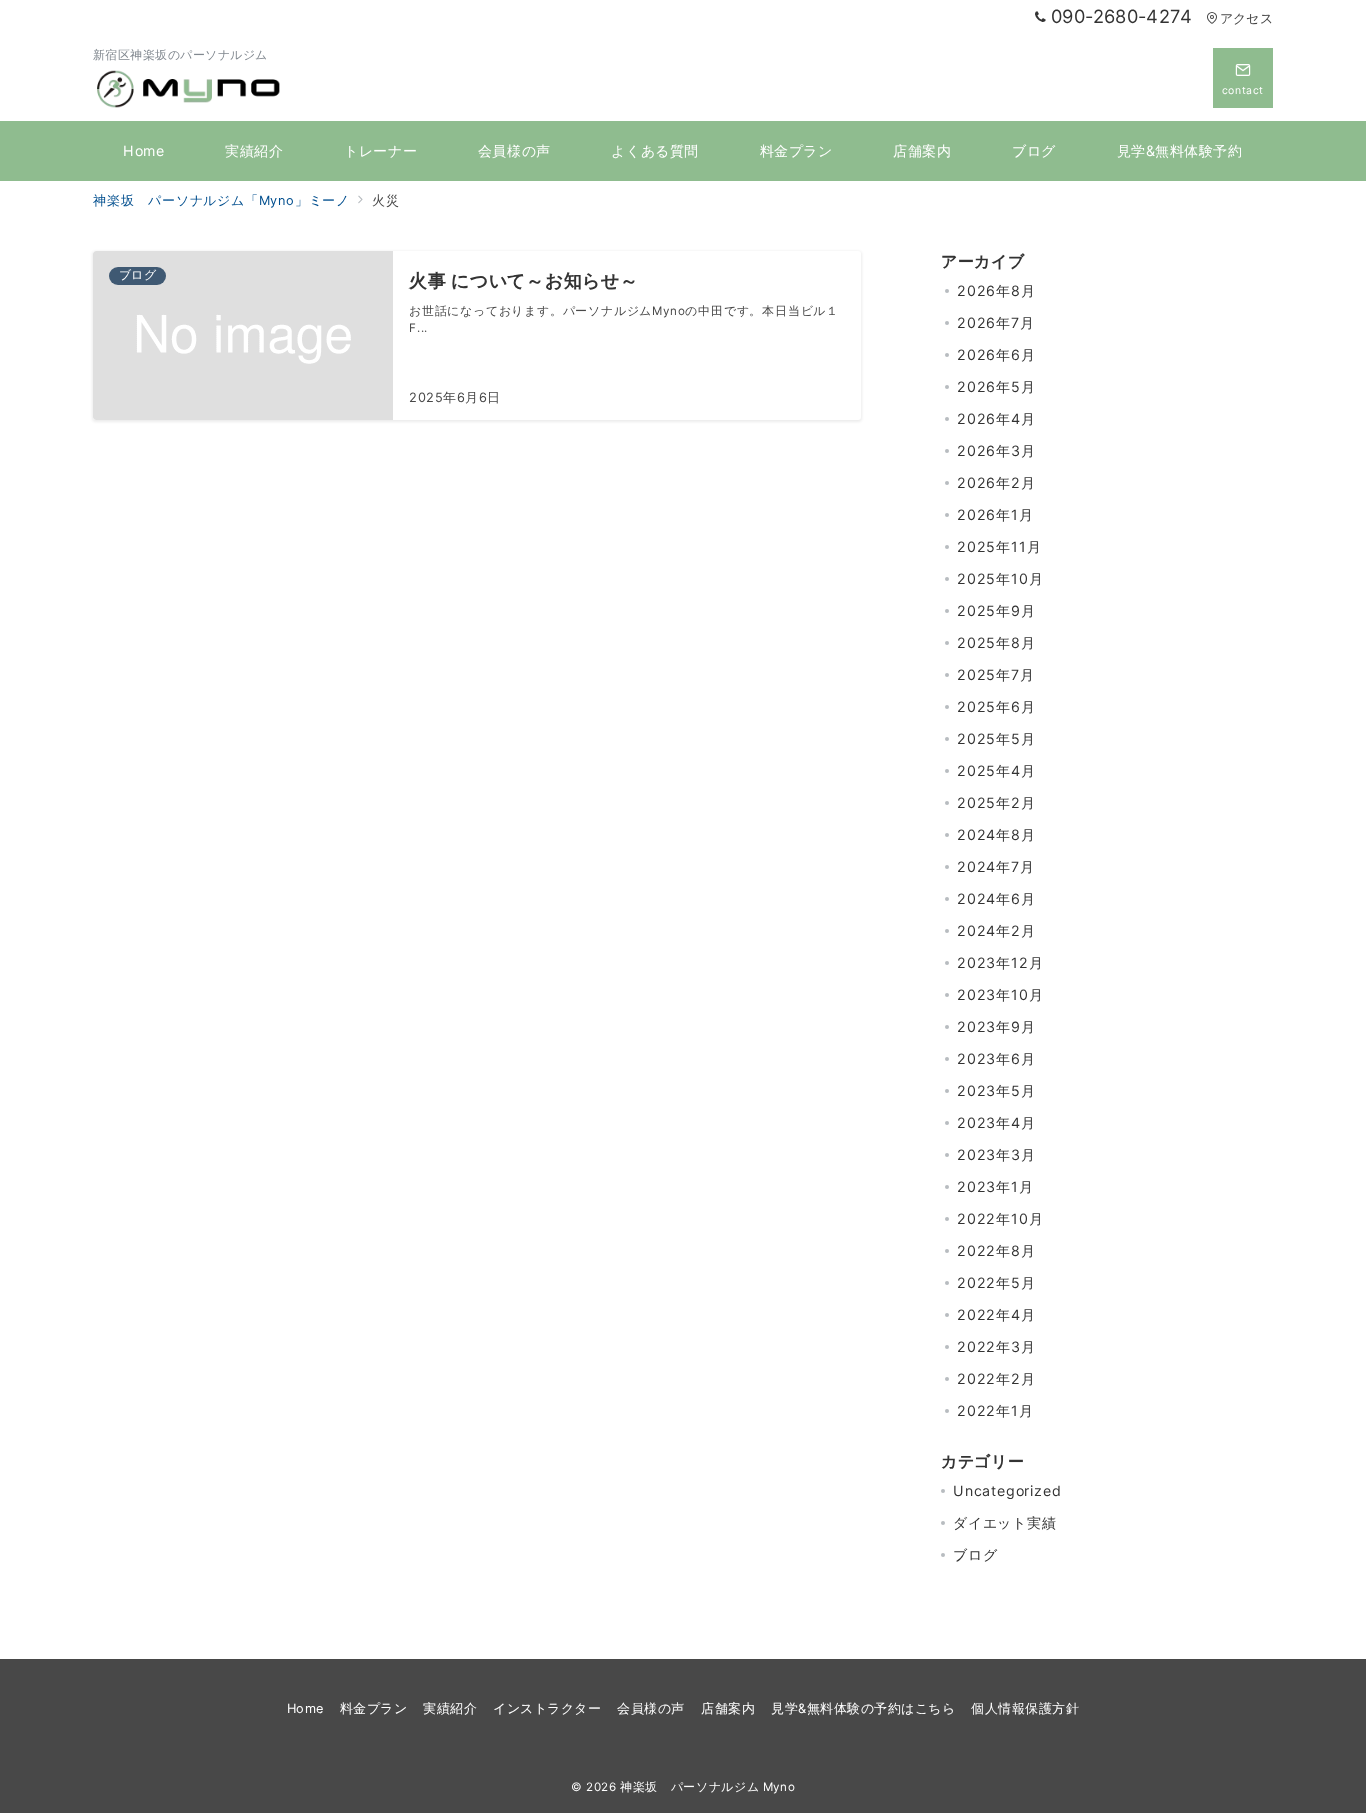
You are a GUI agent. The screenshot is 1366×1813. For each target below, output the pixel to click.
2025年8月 (996, 642)
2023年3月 (996, 1154)
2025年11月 (999, 546)
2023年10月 (1000, 994)
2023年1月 (995, 1186)
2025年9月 (996, 610)
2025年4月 (996, 770)
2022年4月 (996, 1314)
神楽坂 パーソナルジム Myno (707, 1787)
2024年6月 (996, 898)
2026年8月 (996, 290)
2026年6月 (996, 354)
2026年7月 (996, 322)
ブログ (975, 1554)
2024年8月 (996, 834)
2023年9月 (996, 1026)
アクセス (1246, 18)
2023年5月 (996, 1090)
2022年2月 (996, 1378)
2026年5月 (996, 386)
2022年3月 (996, 1346)
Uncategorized (1007, 1490)
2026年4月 (996, 418)
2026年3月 (996, 450)
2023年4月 (996, 1122)
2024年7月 (996, 866)
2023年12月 (1000, 962)
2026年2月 (996, 482)
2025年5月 (996, 738)
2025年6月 (996, 706)
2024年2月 (996, 930)
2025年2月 (996, 802)
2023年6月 (996, 1058)
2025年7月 (996, 674)
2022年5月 (996, 1282)
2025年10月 (1000, 578)
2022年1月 (995, 1410)
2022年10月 (1000, 1218)
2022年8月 (996, 1250)
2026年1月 (995, 514)
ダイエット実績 (1005, 1522)
